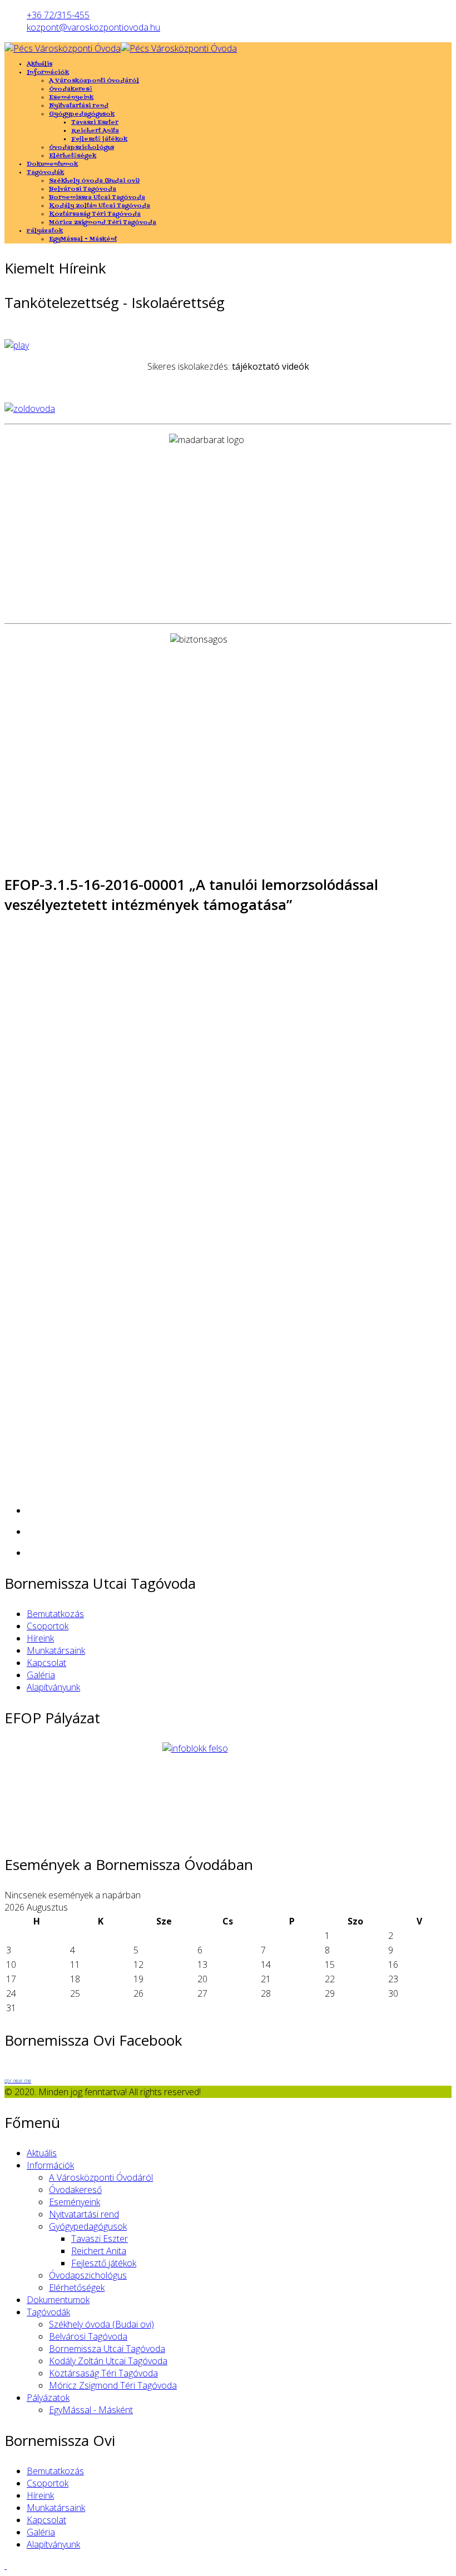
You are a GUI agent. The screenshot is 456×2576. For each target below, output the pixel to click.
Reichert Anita (95, 131)
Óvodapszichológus (81, 148)
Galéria (41, 1675)
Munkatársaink (56, 1650)
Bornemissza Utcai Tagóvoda (97, 198)
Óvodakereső (71, 89)
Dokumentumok (52, 164)
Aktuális (39, 64)
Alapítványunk (53, 1687)
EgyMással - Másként (83, 239)
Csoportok (48, 1626)
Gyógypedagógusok (82, 114)
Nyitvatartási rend (79, 106)
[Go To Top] (6, 2565)
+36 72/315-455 (58, 15)
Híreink (40, 1638)
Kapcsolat (46, 1663)
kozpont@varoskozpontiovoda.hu (93, 27)
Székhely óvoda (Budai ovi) (94, 181)
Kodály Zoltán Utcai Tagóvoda (100, 206)
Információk (48, 73)
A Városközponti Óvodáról (94, 81)
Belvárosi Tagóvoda (83, 189)
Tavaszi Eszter (95, 123)
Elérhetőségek (73, 156)
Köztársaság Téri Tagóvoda (95, 214)
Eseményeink (71, 98)
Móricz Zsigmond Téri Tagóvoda (103, 223)
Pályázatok (45, 231)
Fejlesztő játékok (99, 139)
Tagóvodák (45, 173)
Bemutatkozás (55, 1614)
